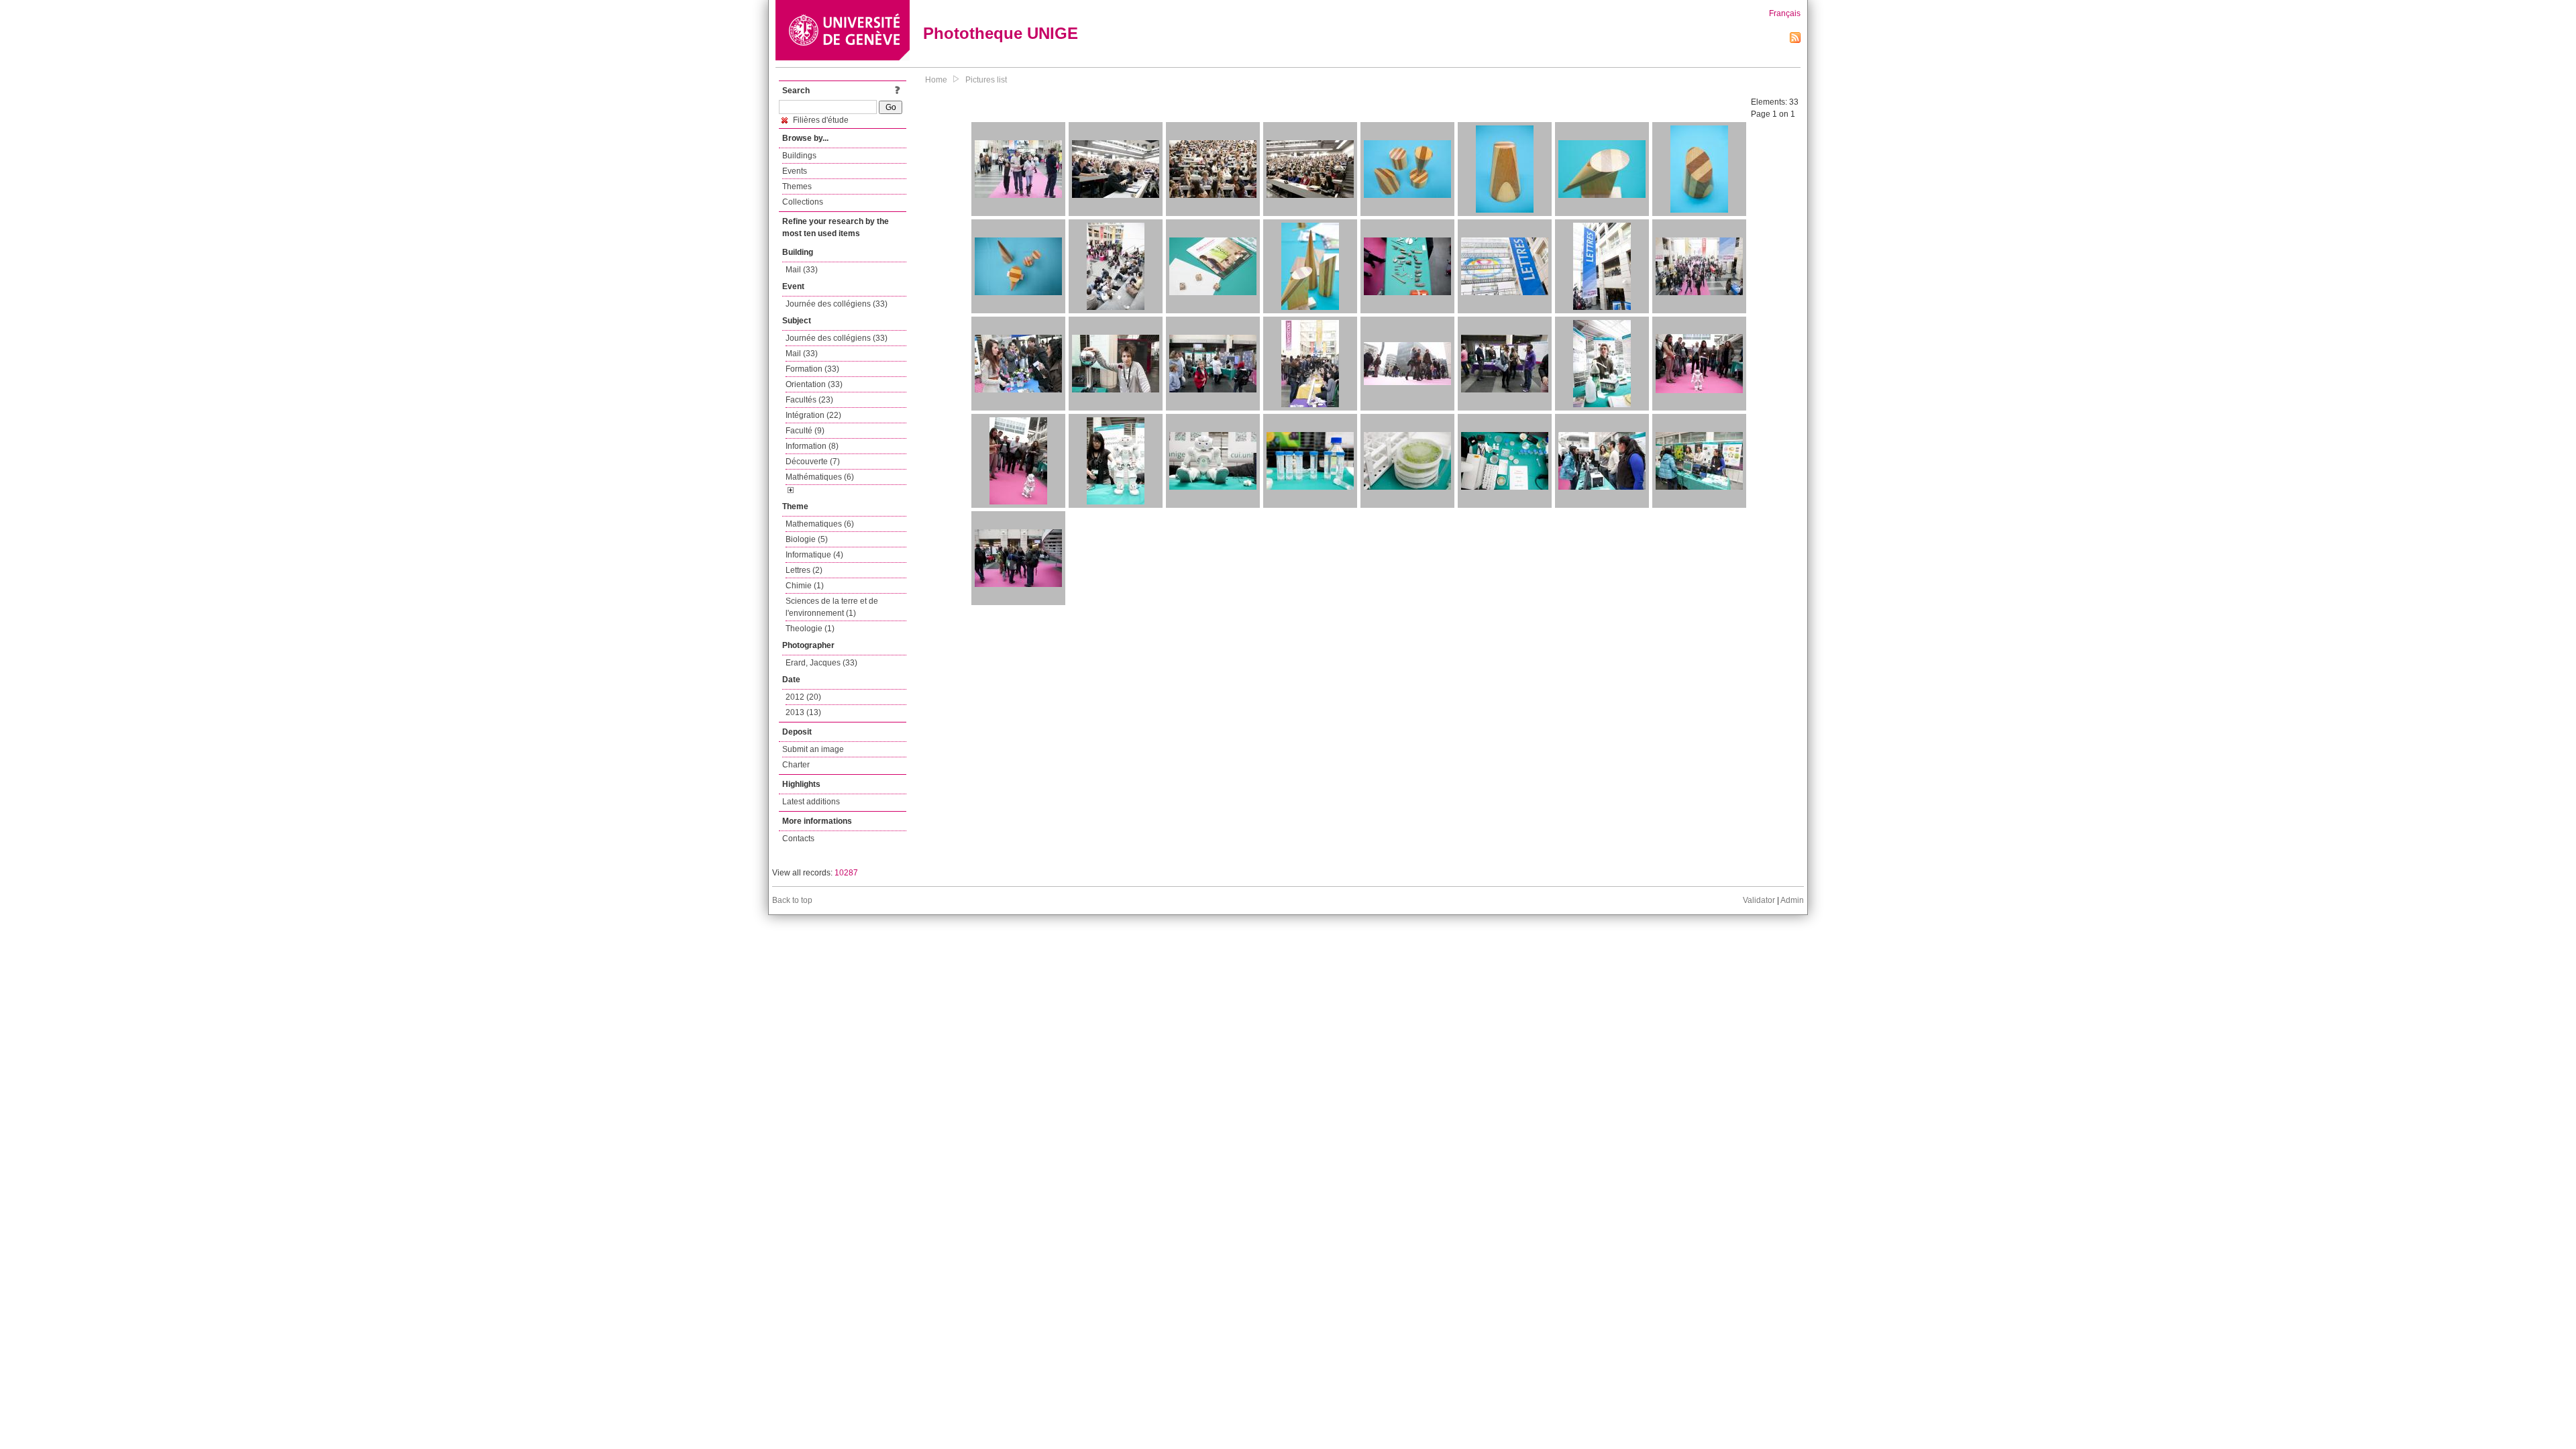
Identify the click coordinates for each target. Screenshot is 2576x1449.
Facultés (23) (809, 400)
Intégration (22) (813, 415)
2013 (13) (803, 712)
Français (1785, 13)
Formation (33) (812, 369)
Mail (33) (802, 270)
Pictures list (986, 80)
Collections (803, 202)
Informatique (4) (814, 555)
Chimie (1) (805, 586)
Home (936, 80)
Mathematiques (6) (820, 524)
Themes (797, 186)
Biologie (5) (807, 539)
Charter (796, 765)
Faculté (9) (805, 431)
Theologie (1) (810, 629)
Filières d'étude (820, 120)
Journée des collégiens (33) (837, 304)
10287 (846, 873)
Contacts (798, 839)
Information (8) (812, 446)
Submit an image (813, 749)
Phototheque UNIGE (1001, 33)
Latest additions (811, 802)
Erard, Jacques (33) (821, 663)
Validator (1759, 900)
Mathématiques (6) (820, 477)
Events (795, 171)
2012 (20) (803, 697)
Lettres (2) (804, 570)
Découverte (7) (813, 462)
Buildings (799, 156)
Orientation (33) (814, 384)
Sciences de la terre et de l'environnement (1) (832, 607)
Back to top (792, 900)
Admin (1792, 900)
